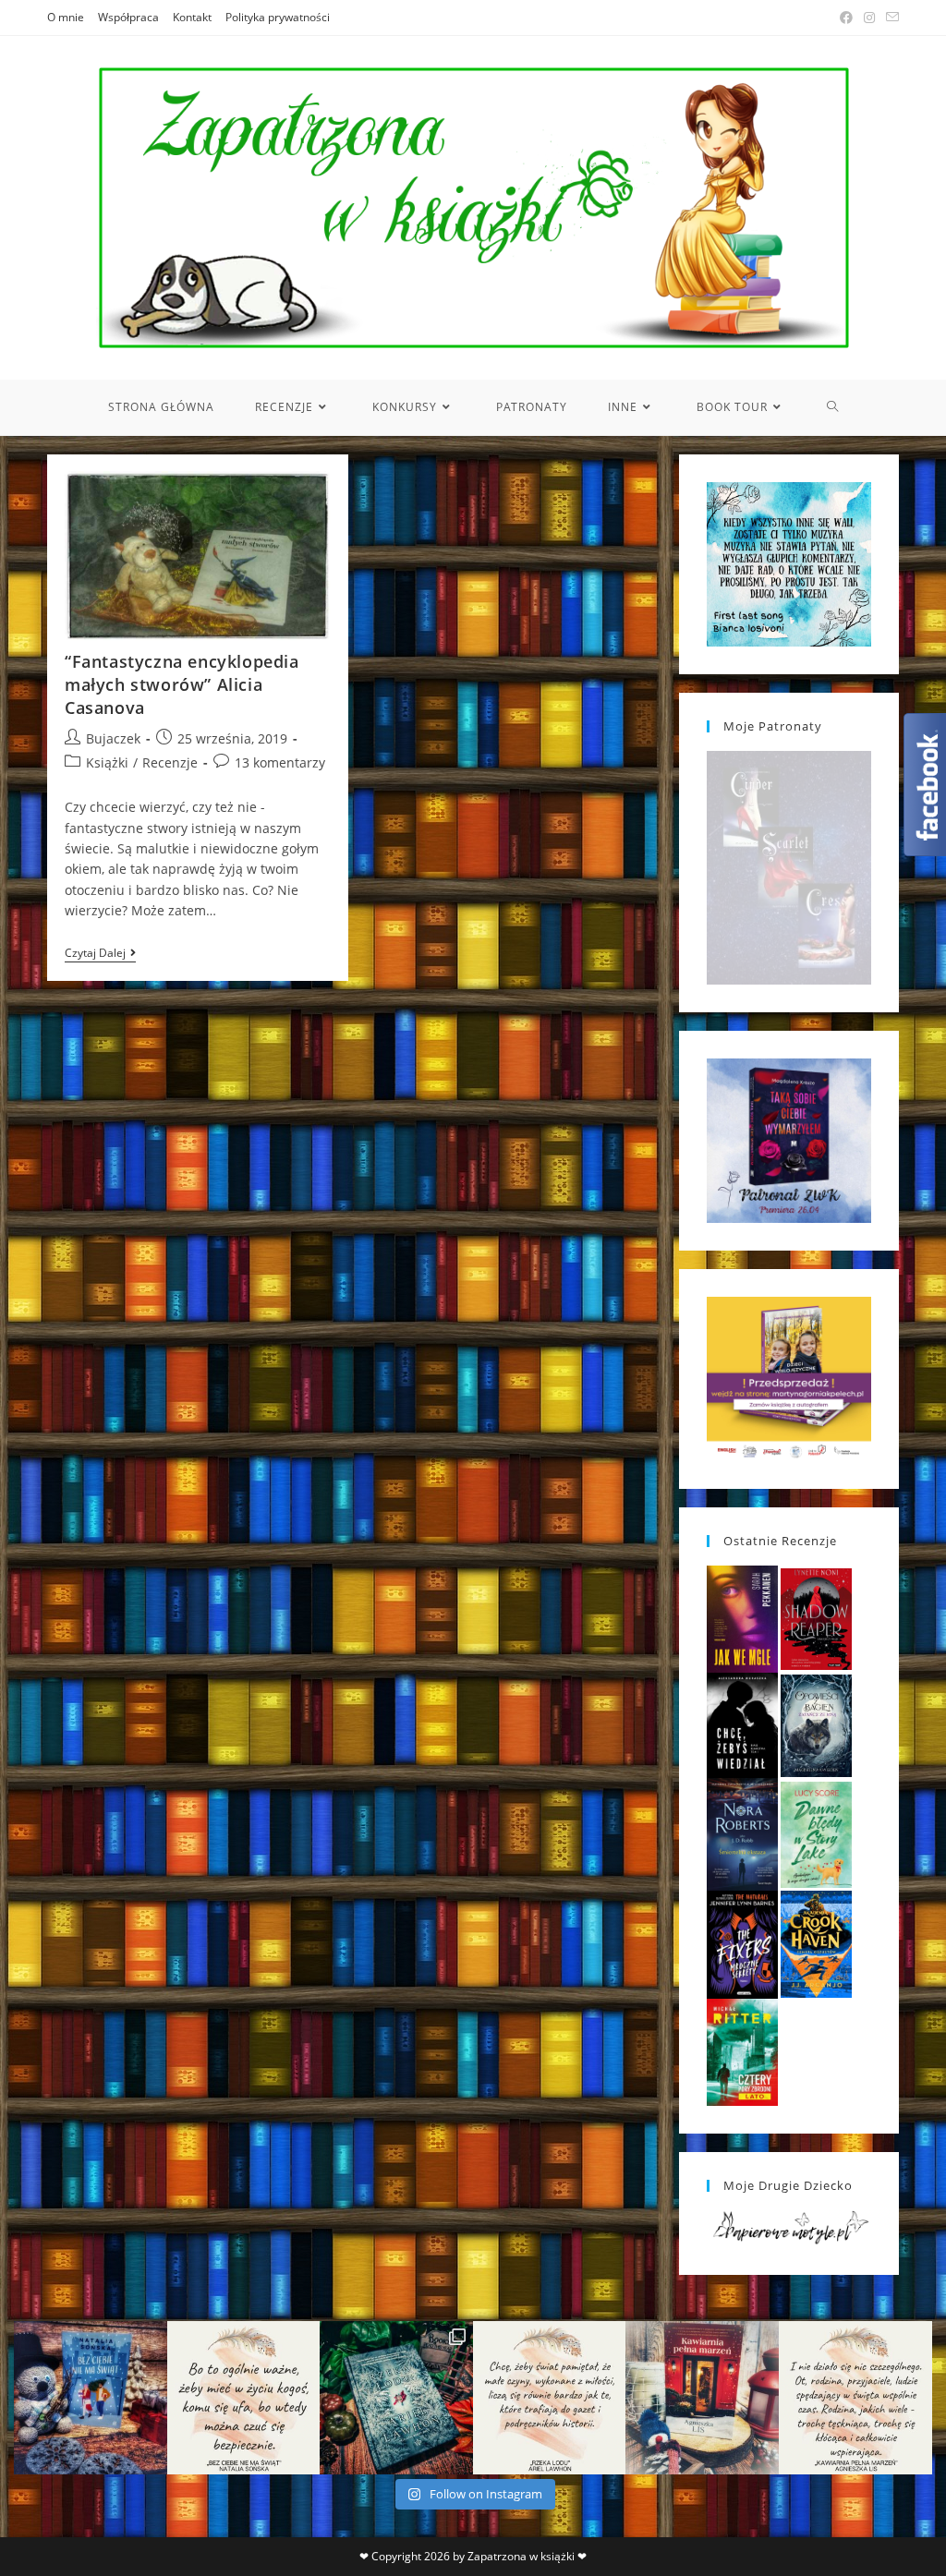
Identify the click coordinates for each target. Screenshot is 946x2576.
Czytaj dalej (100, 955)
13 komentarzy (280, 762)
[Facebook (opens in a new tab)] (846, 18)
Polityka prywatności (278, 17)
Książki (107, 762)
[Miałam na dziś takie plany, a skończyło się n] (855, 2398)
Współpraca (128, 17)
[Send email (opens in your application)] (890, 18)
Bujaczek (113, 738)
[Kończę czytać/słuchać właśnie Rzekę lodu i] (550, 2398)
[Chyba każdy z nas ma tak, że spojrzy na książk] (396, 2398)
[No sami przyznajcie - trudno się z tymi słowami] (244, 2398)
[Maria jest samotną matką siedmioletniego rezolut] (91, 2398)
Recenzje (170, 762)
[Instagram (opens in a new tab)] (869, 18)
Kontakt (192, 17)
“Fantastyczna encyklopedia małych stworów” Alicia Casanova (182, 684)
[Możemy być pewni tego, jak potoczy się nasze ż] (702, 2398)
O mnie (66, 17)
